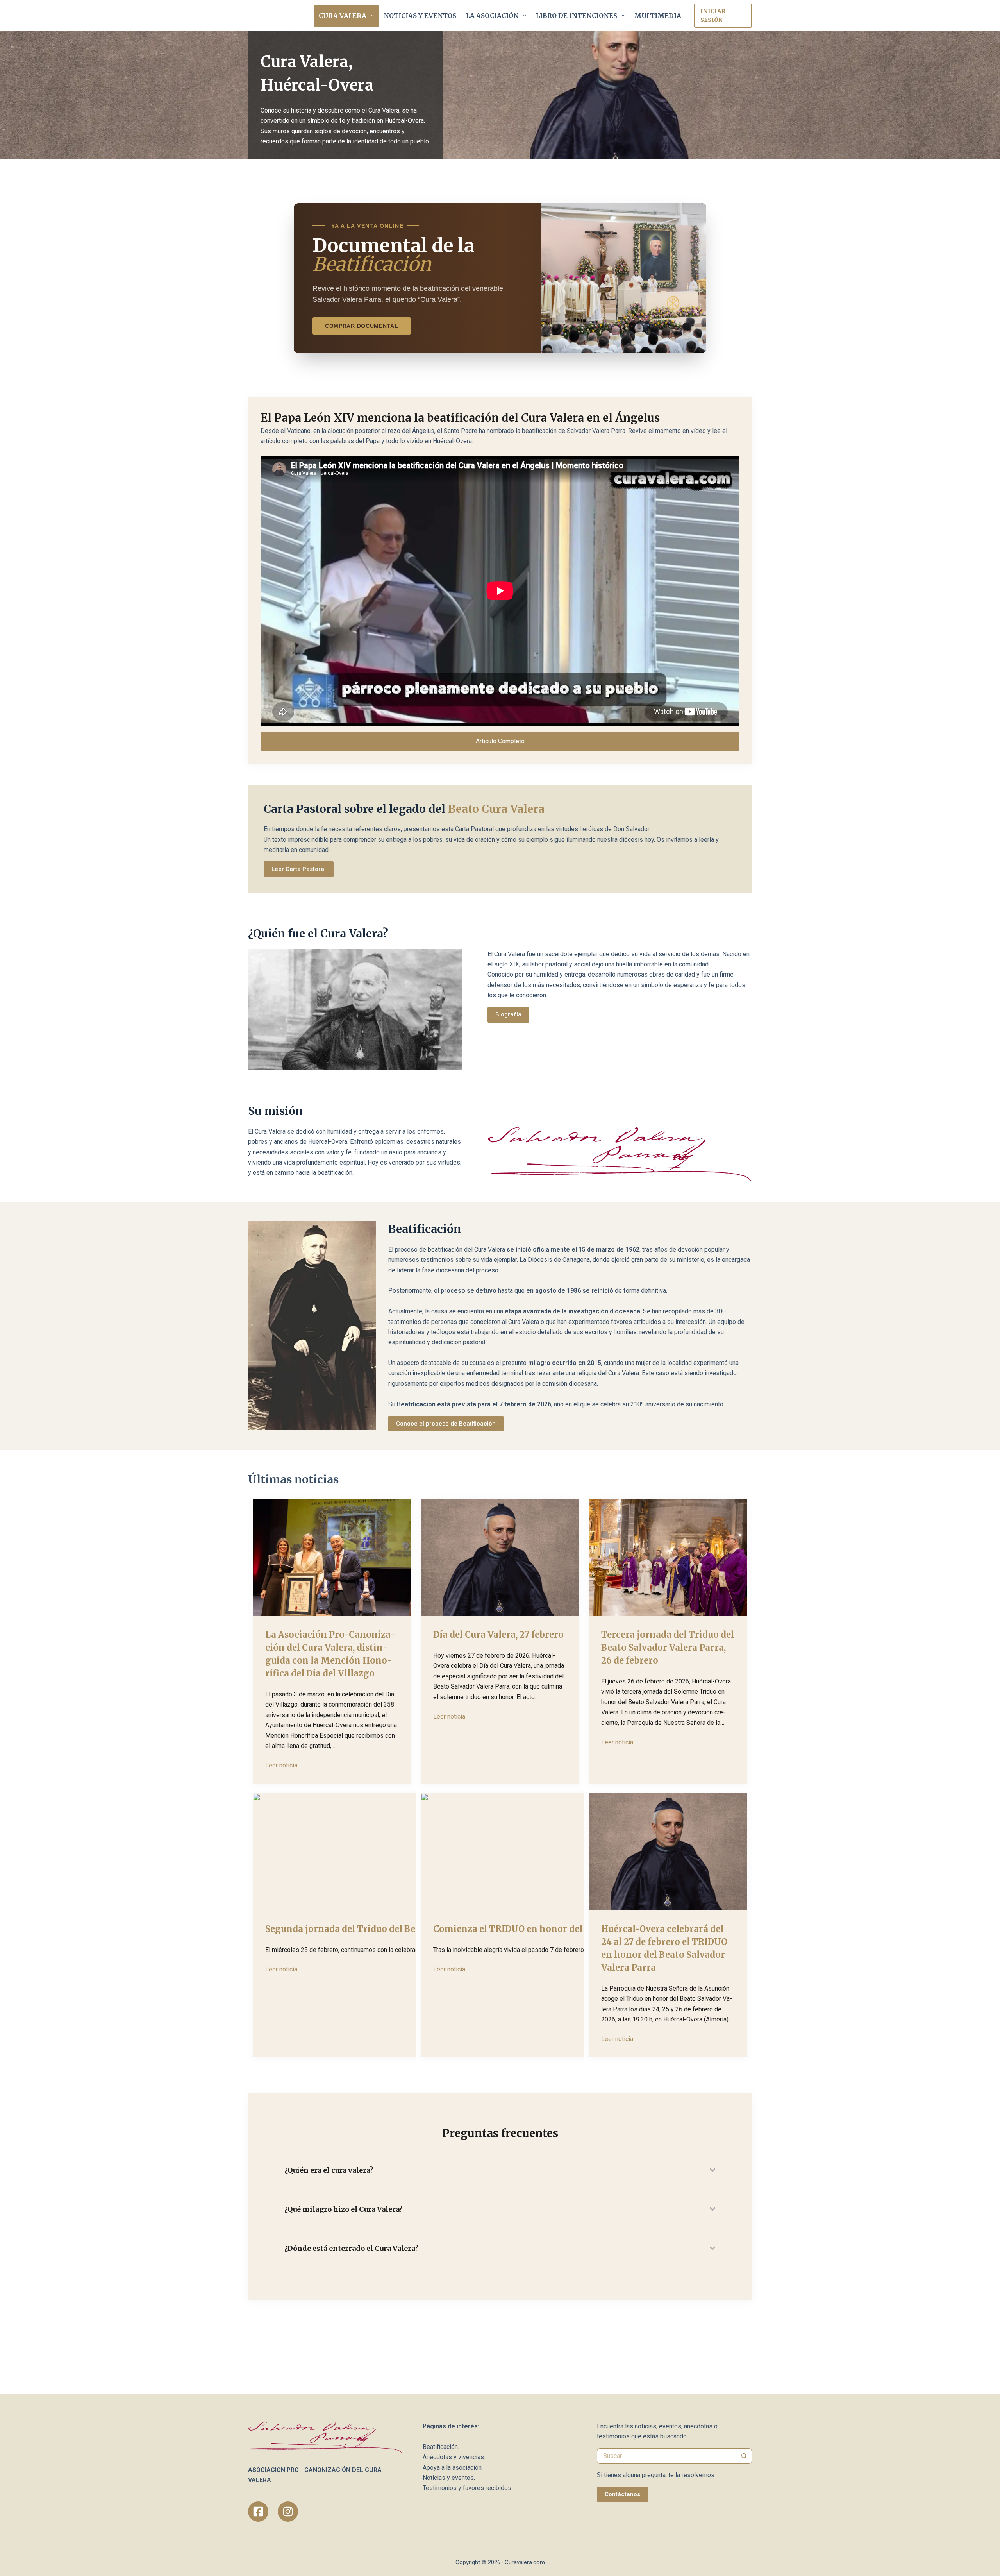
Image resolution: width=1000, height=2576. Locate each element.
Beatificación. (441, 2447)
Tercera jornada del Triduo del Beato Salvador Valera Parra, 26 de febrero (668, 1648)
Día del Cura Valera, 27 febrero (498, 1635)
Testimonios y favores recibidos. (468, 2488)
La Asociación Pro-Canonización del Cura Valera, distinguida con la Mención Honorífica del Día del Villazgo (330, 1654)
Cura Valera (343, 16)
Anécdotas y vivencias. (454, 2457)
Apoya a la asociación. (453, 2468)
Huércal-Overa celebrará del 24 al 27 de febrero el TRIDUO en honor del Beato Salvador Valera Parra (664, 1948)
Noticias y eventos (420, 16)
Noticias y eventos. (449, 2478)
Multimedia (658, 16)
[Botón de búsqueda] (744, 2456)
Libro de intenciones (577, 16)
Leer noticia (281, 1765)
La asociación (492, 16)
